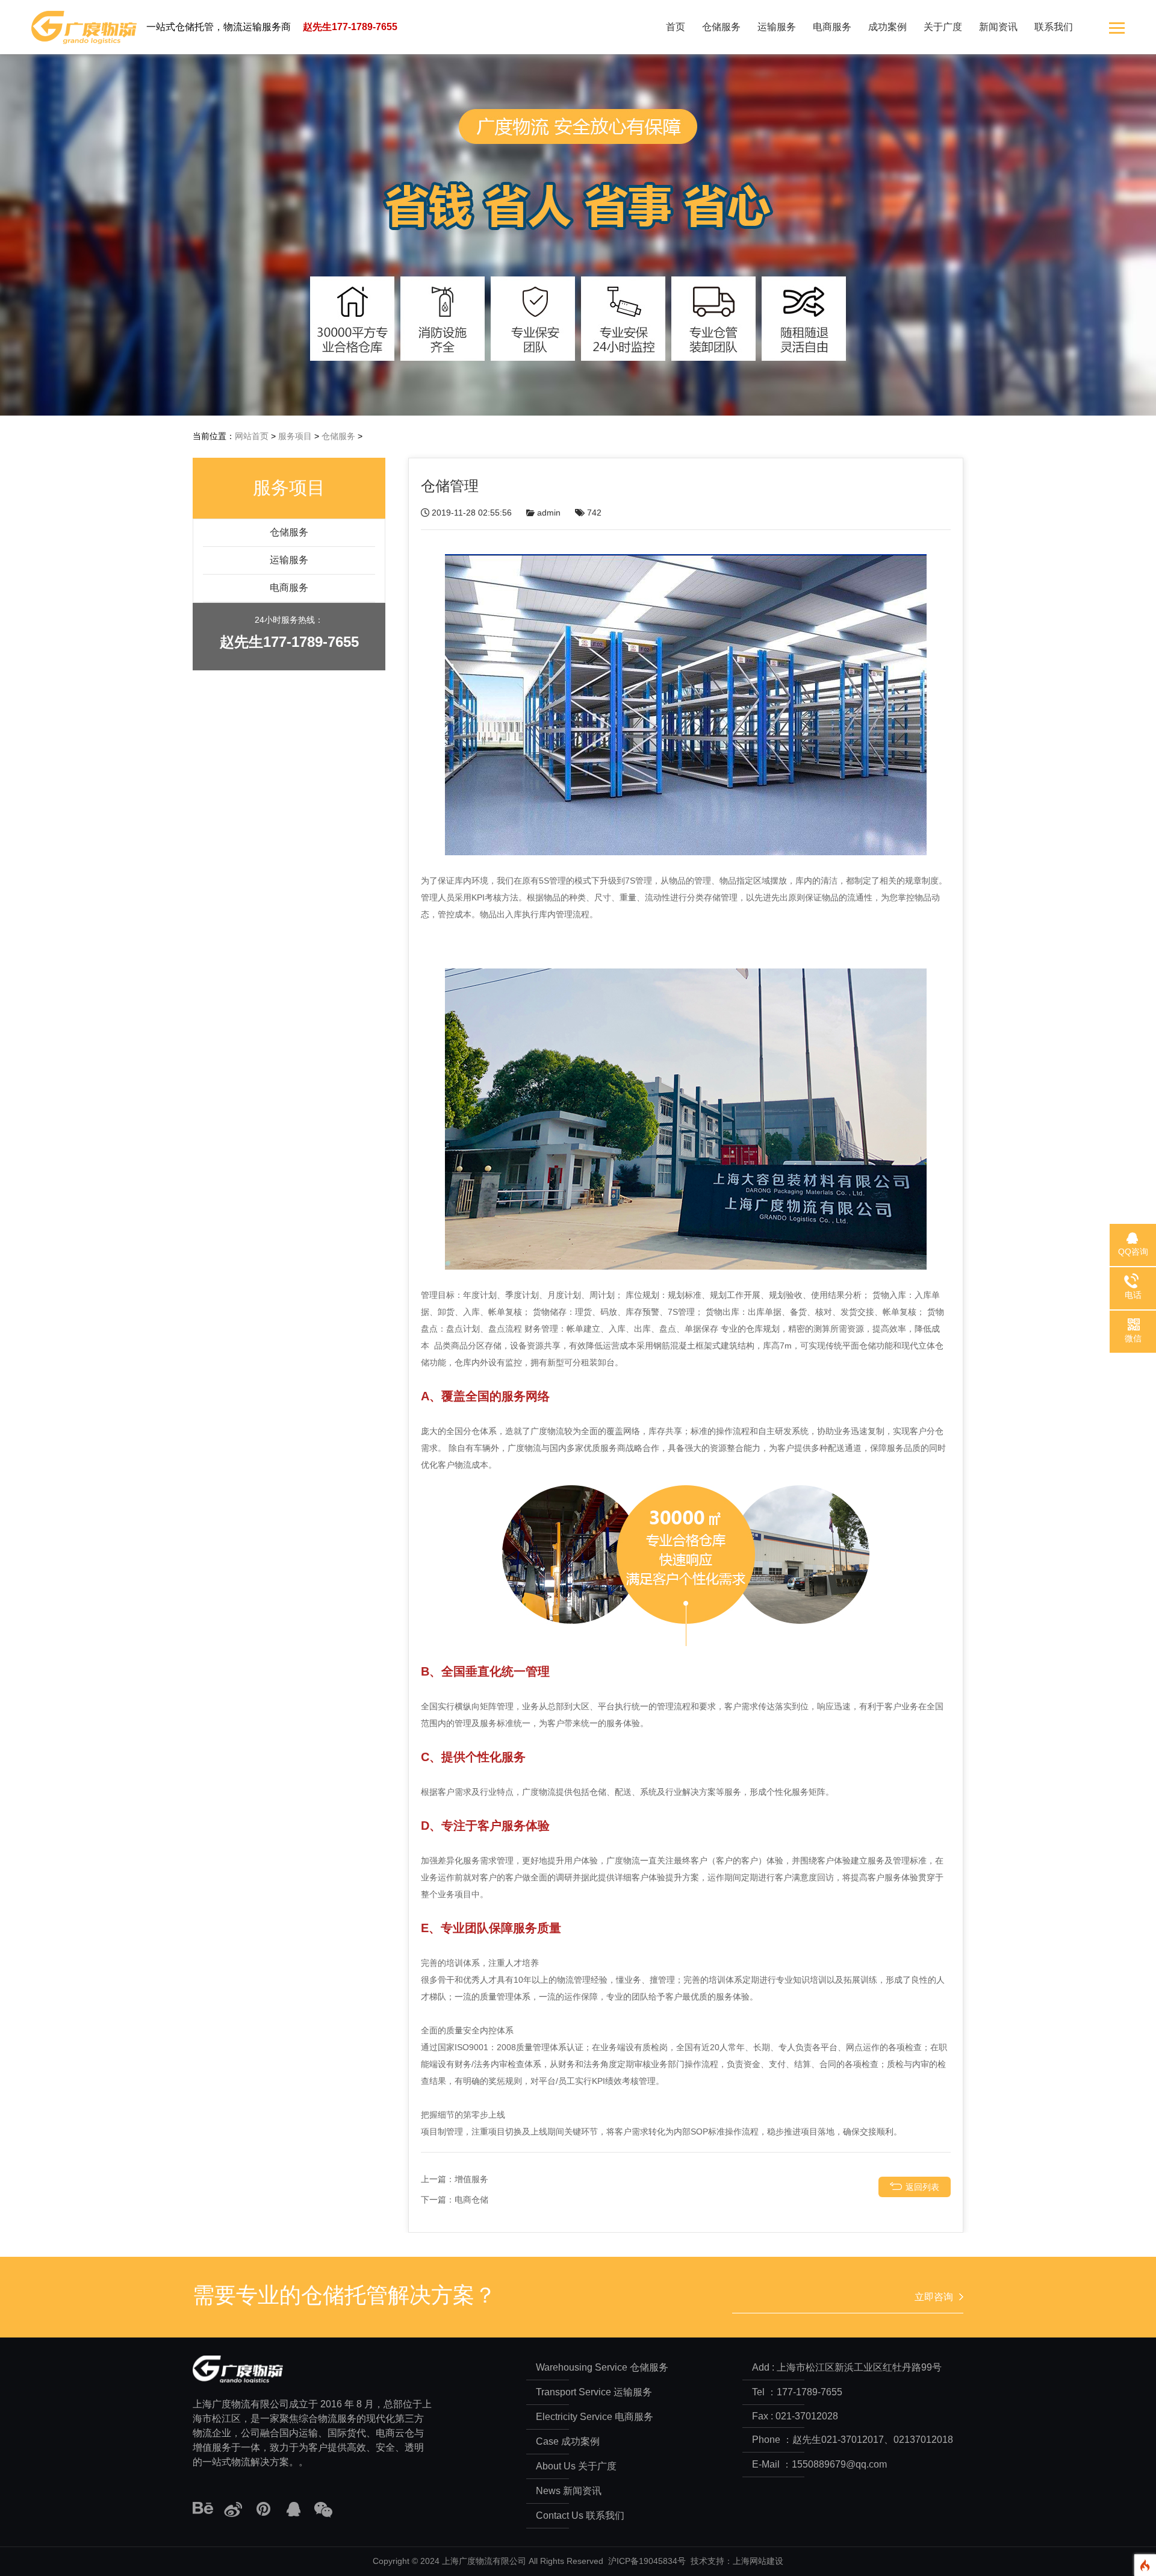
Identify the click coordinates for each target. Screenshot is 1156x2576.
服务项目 (295, 436)
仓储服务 (721, 27)
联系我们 (1054, 27)
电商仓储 (471, 2200)
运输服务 (777, 27)
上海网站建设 (758, 2561)
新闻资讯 (998, 27)
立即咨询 (934, 2297)
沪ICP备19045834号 (647, 2561)
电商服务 (832, 27)
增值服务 (471, 2179)
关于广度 (943, 27)
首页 (676, 27)
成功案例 (887, 27)
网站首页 (252, 436)
